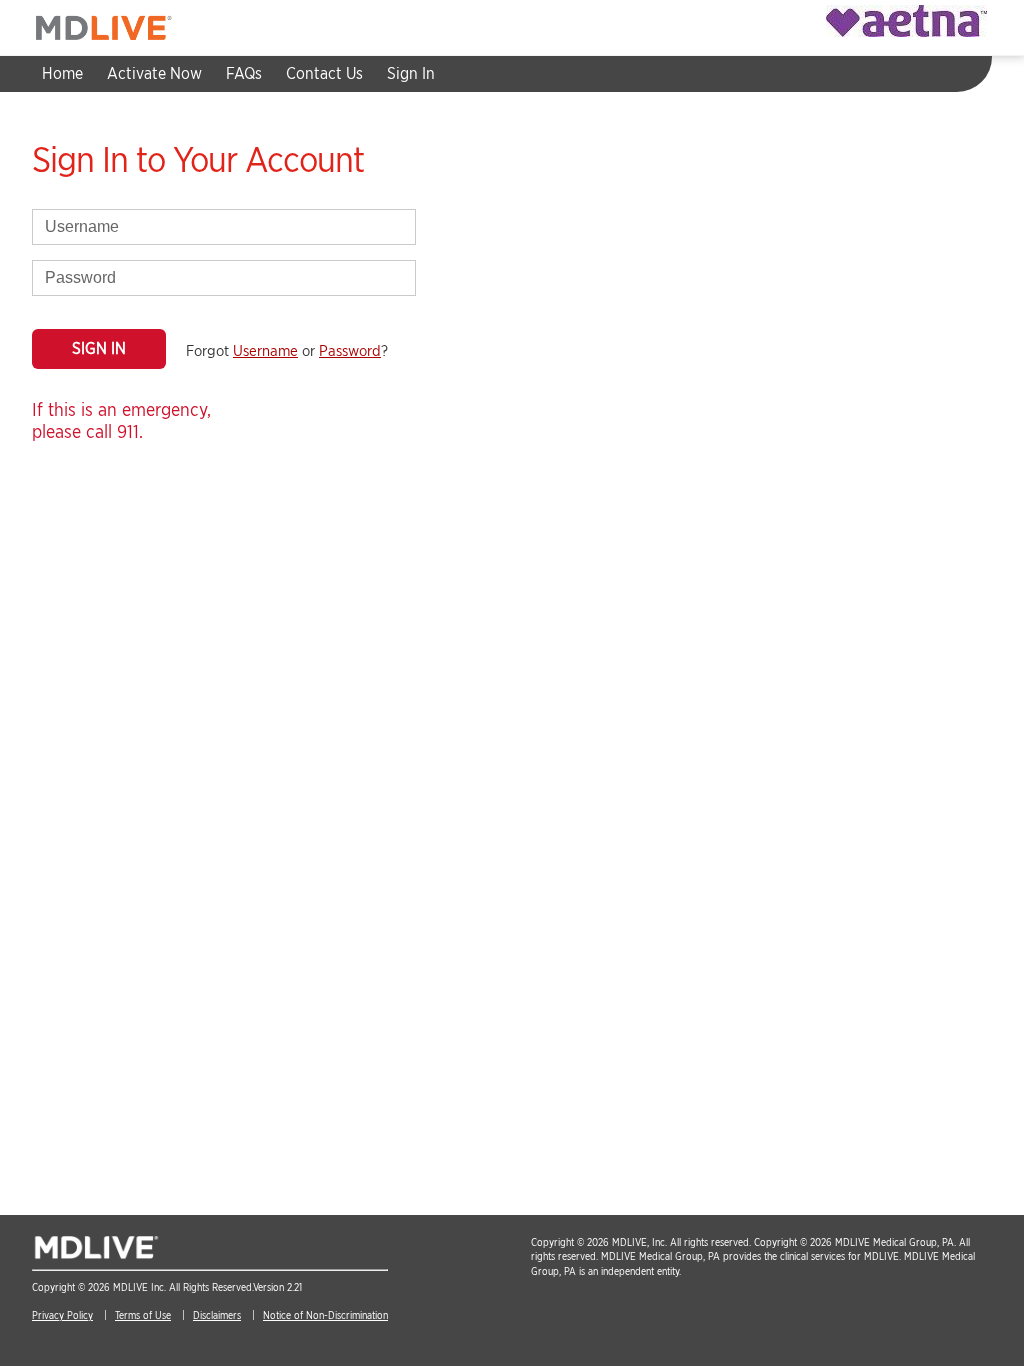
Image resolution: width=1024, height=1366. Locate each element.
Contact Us (324, 73)
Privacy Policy (62, 1315)
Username (265, 351)
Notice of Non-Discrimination (325, 1315)
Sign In (411, 73)
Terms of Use (143, 1315)
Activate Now (154, 73)
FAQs (244, 73)
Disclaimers (217, 1315)
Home (62, 73)
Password (350, 351)
